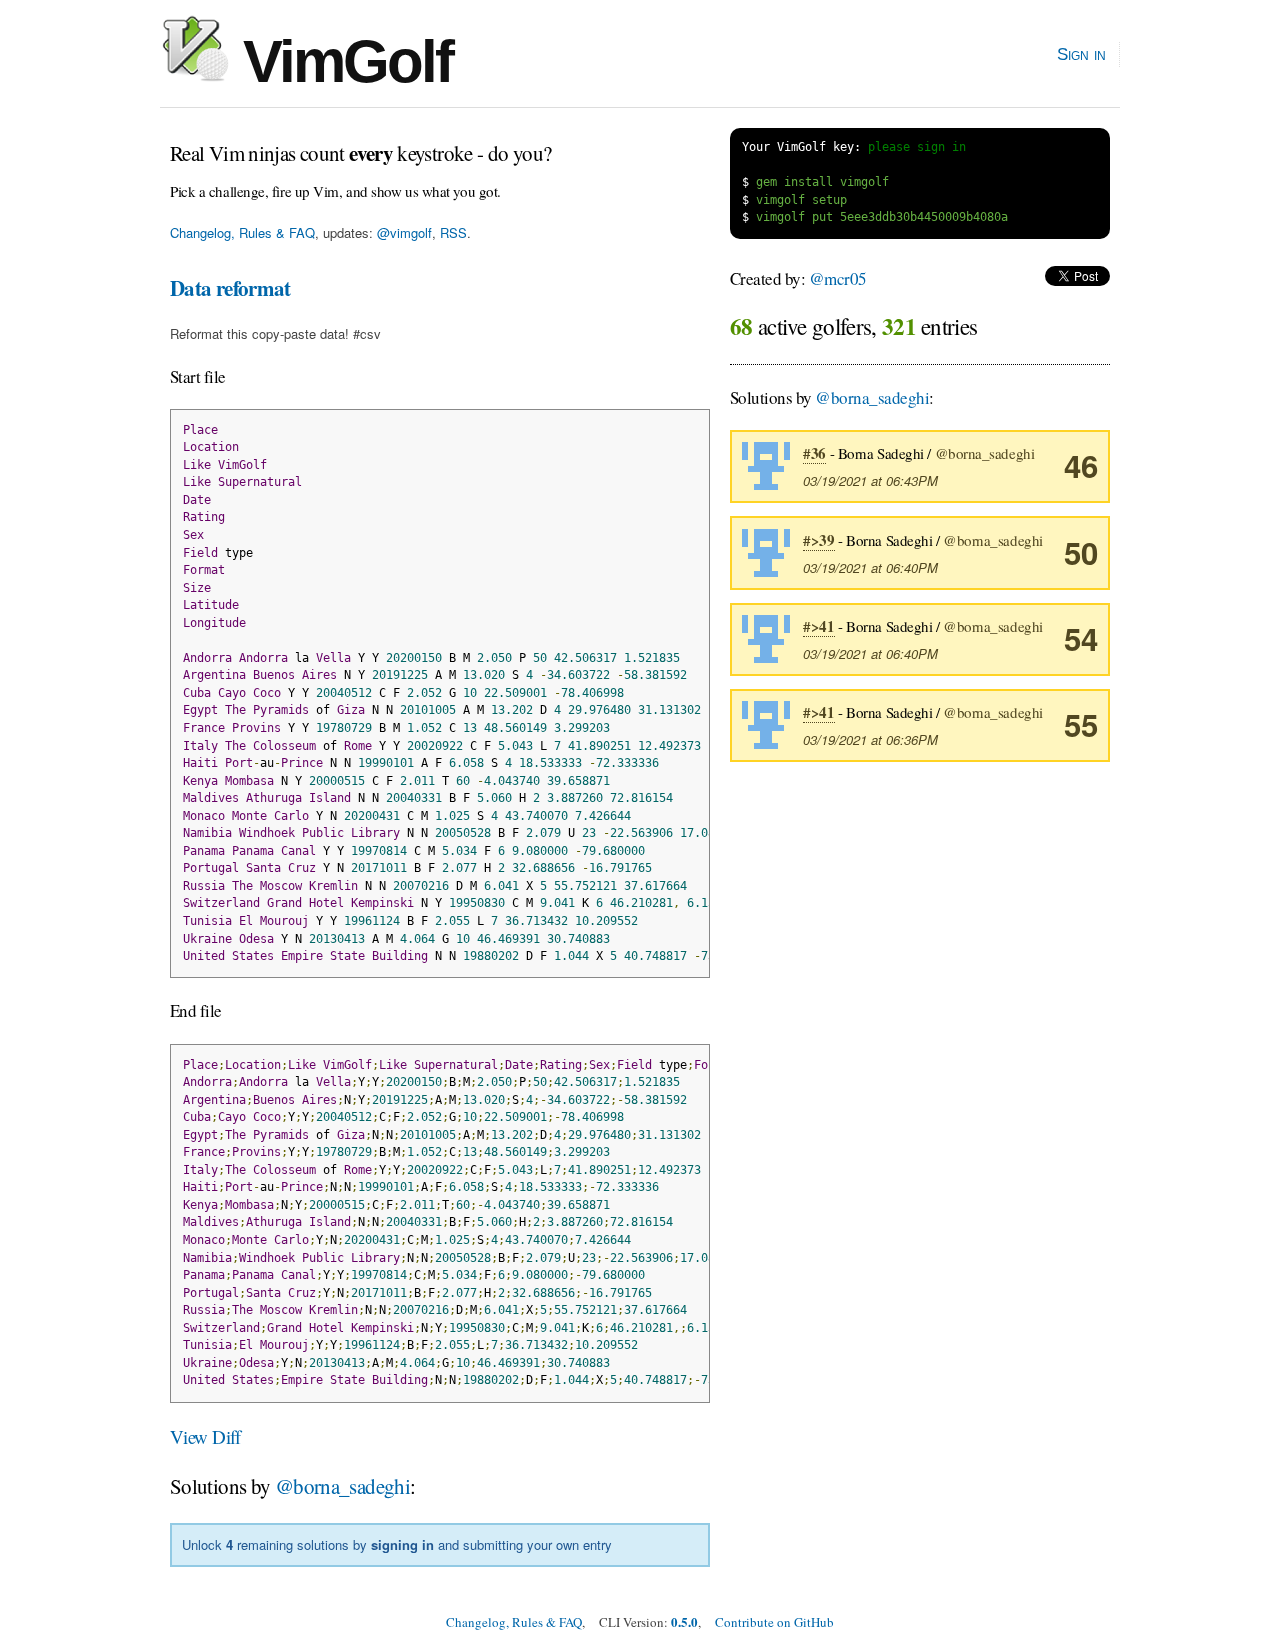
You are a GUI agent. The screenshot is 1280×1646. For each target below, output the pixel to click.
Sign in (1081, 54)
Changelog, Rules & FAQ (242, 232)
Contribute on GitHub (774, 1622)
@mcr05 (838, 278)
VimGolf (340, 61)
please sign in (917, 147)
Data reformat (230, 288)
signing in (402, 1544)
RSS (453, 232)
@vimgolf (404, 232)
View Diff (205, 1436)
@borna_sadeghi (342, 1486)
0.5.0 (684, 1621)
